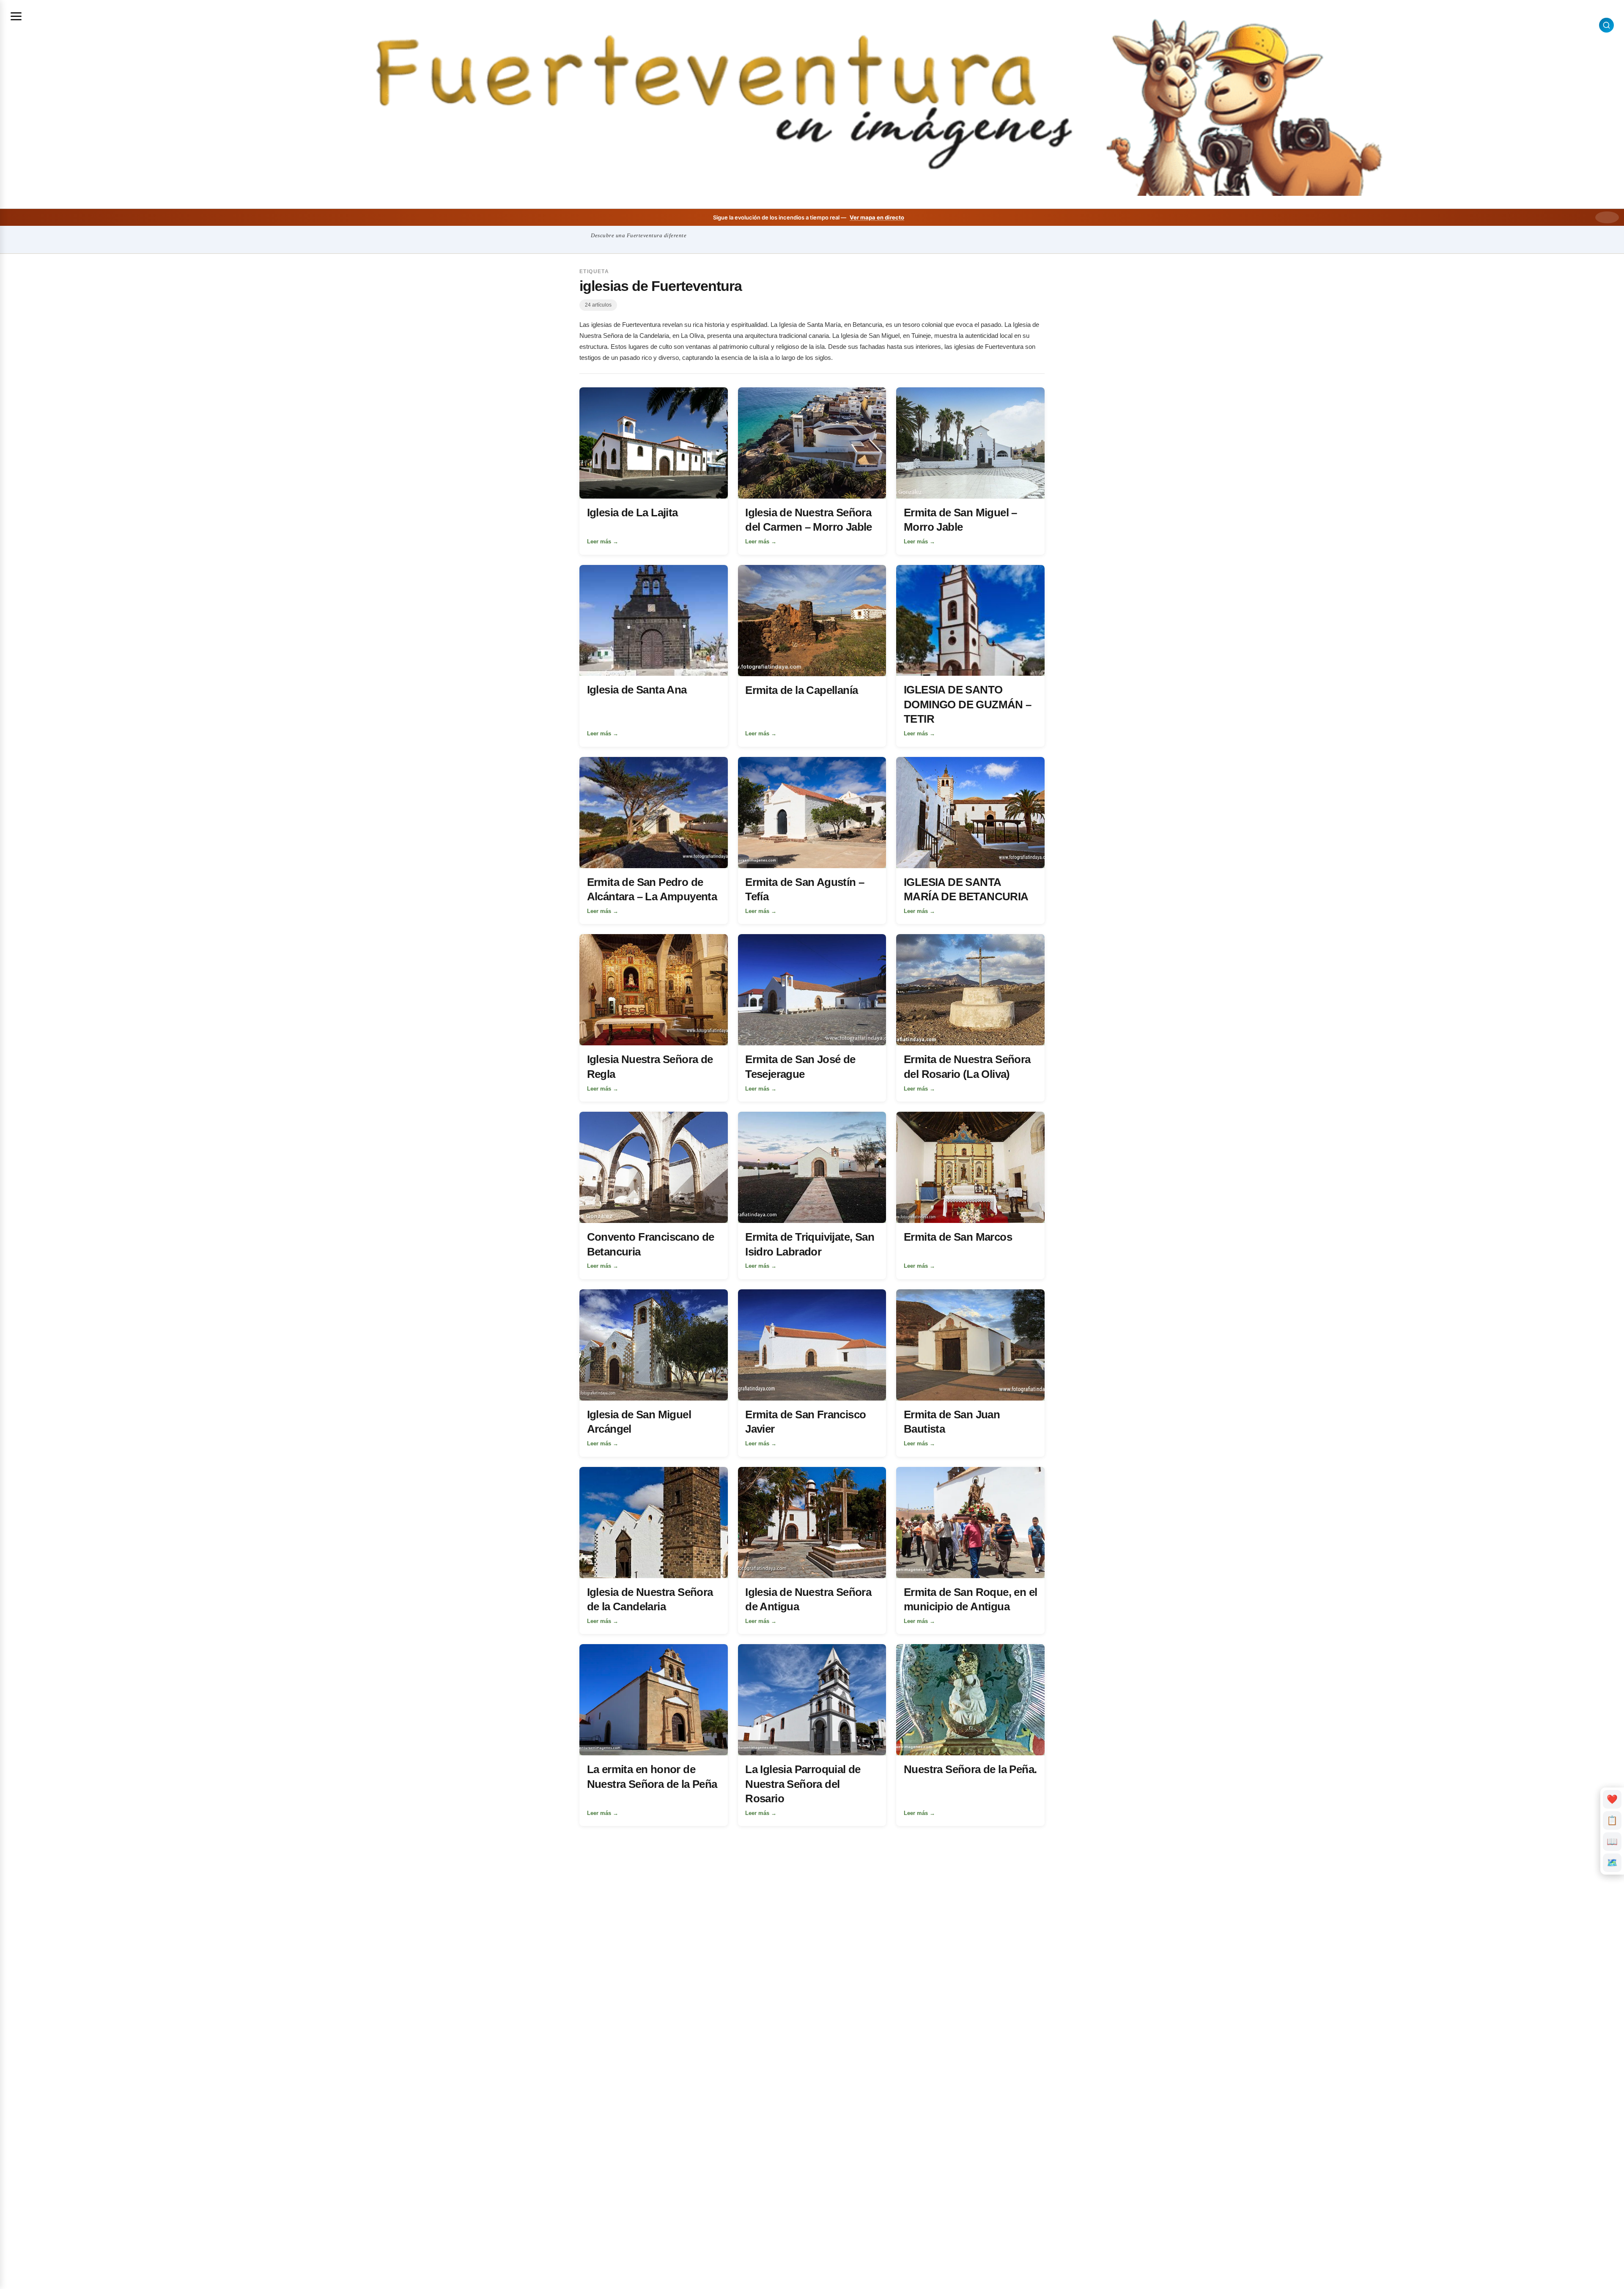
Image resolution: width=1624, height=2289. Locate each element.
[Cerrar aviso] (1607, 217)
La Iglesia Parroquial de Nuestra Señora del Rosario (803, 1784)
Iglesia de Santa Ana (637, 690)
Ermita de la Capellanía (801, 690)
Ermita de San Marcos (958, 1237)
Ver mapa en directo (877, 217)
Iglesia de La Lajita (632, 513)
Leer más (603, 541)
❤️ (1612, 1799)
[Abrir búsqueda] (1606, 25)
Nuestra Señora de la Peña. (970, 1769)
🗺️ (1612, 1863)
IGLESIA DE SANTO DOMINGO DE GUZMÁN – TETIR (968, 704)
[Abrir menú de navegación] (16, 16)
